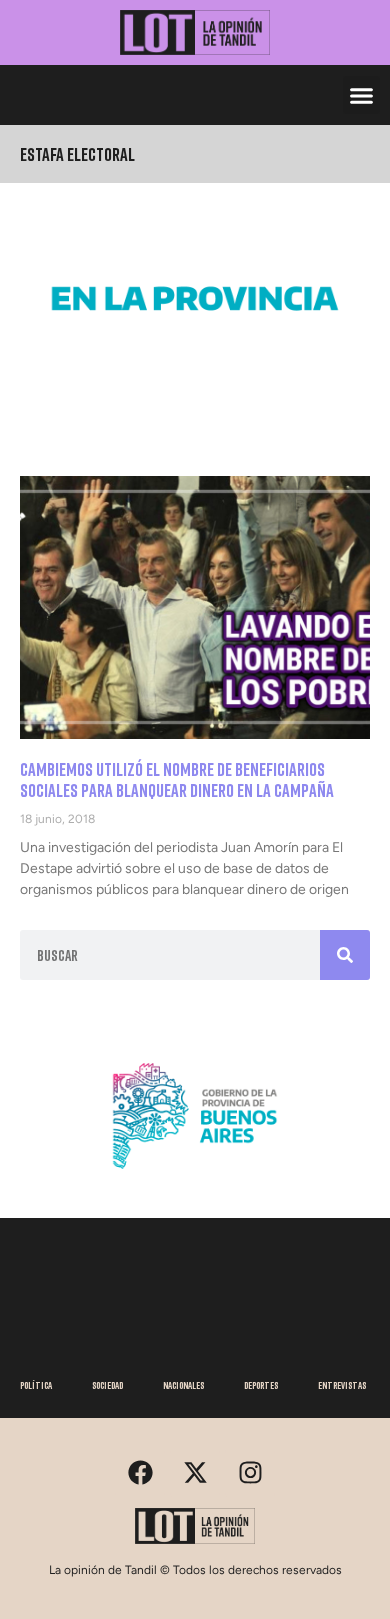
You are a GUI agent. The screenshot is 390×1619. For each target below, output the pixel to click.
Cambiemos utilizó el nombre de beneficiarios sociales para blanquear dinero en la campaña (177, 780)
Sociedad (107, 1385)
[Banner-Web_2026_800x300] (195, 1176)
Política (36, 1385)
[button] (362, 95)
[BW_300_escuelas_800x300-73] (195, 358)
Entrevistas (342, 1385)
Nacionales (183, 1385)
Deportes (261, 1385)
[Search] (345, 955)
